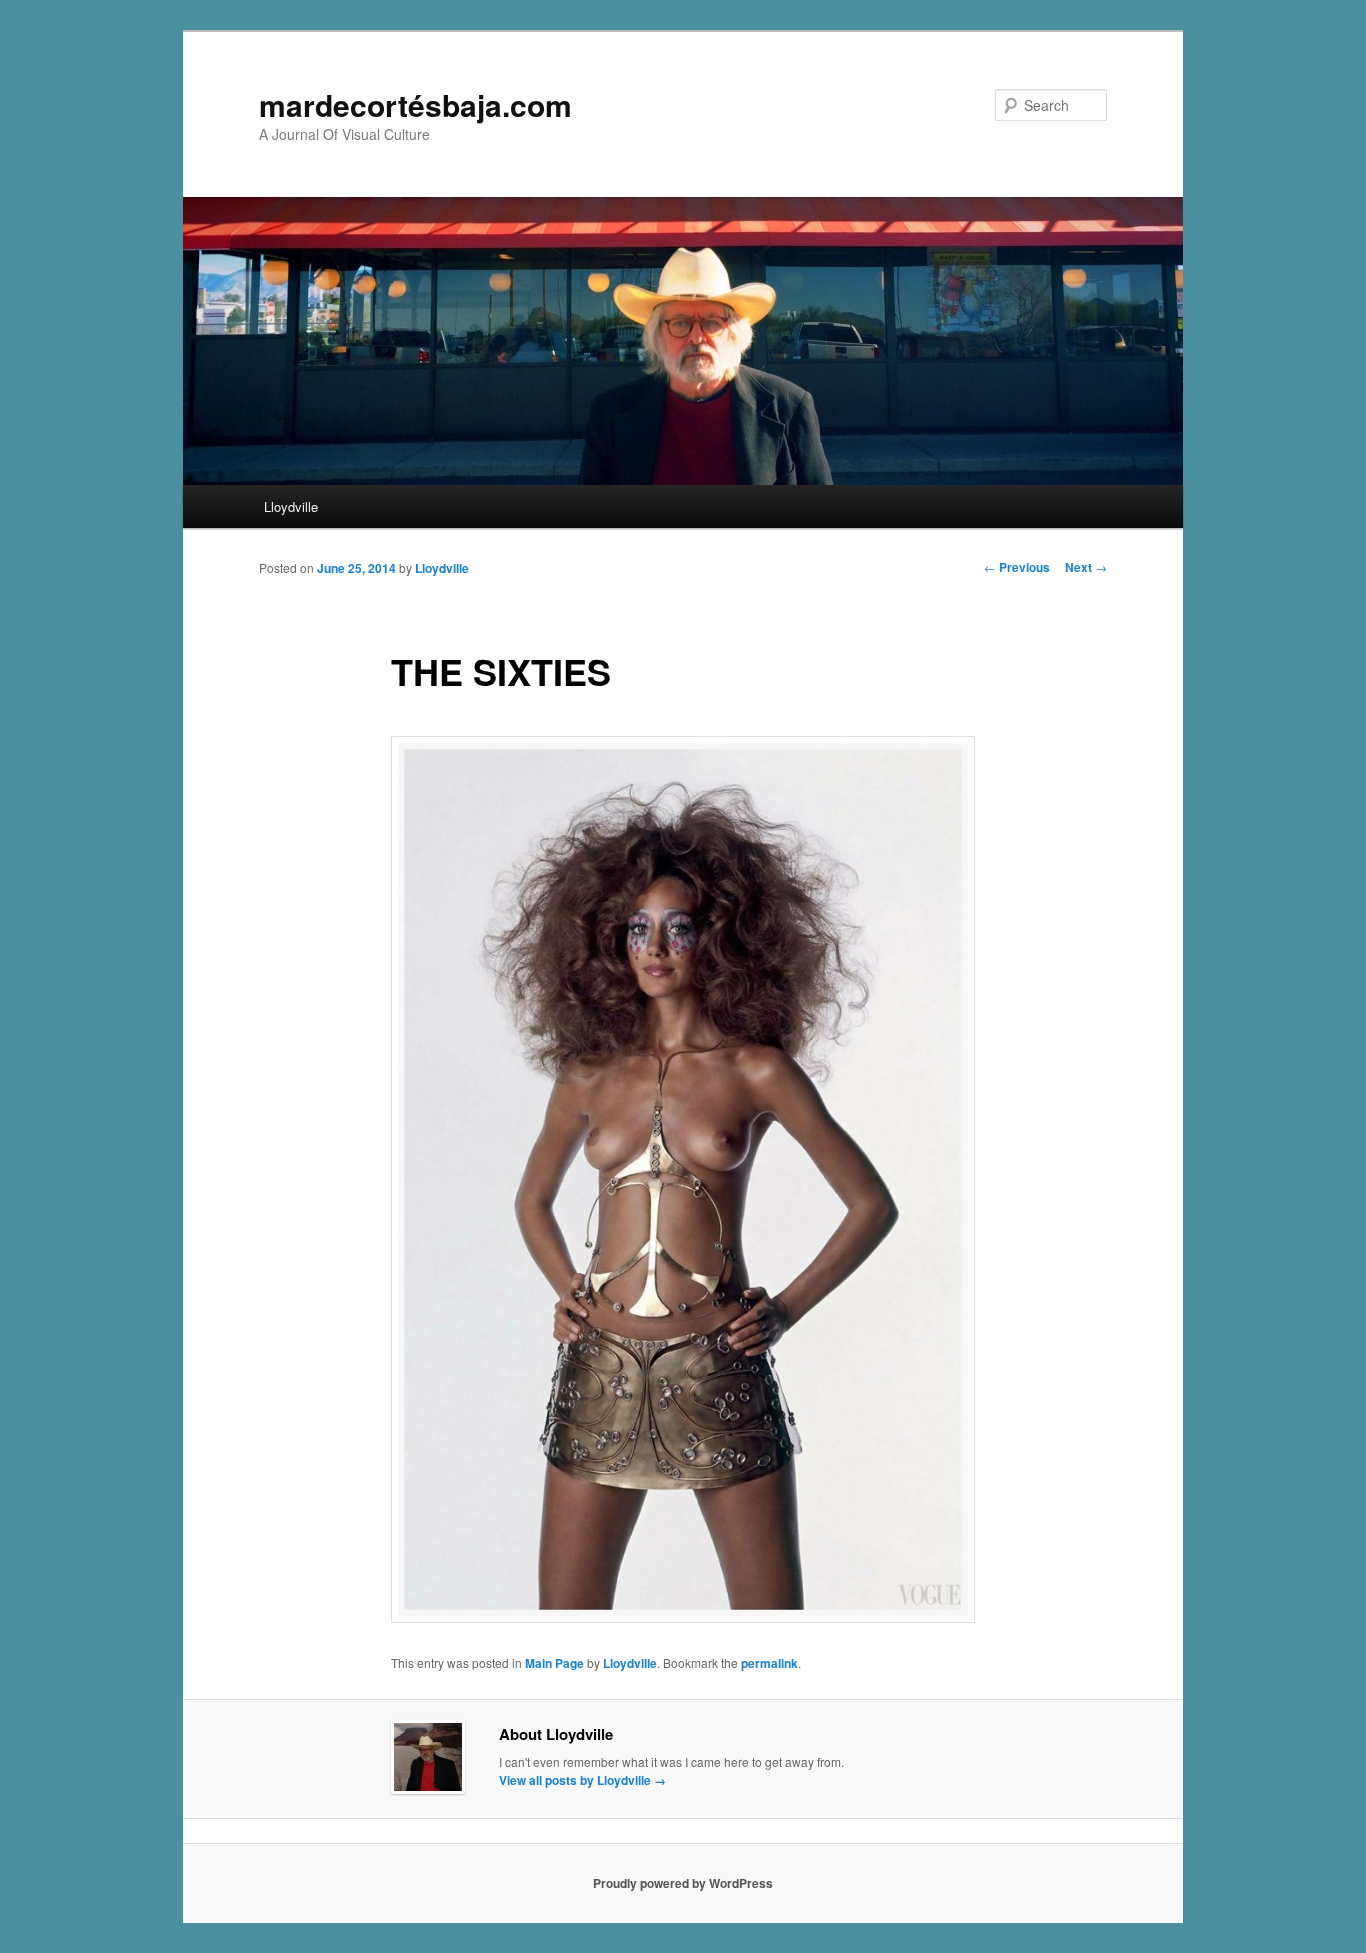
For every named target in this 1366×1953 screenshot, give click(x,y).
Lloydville (291, 506)
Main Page (554, 1663)
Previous (1017, 567)
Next (1086, 567)
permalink (769, 1663)
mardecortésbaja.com (415, 104)
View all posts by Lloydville (582, 1780)
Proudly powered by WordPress (683, 1883)
